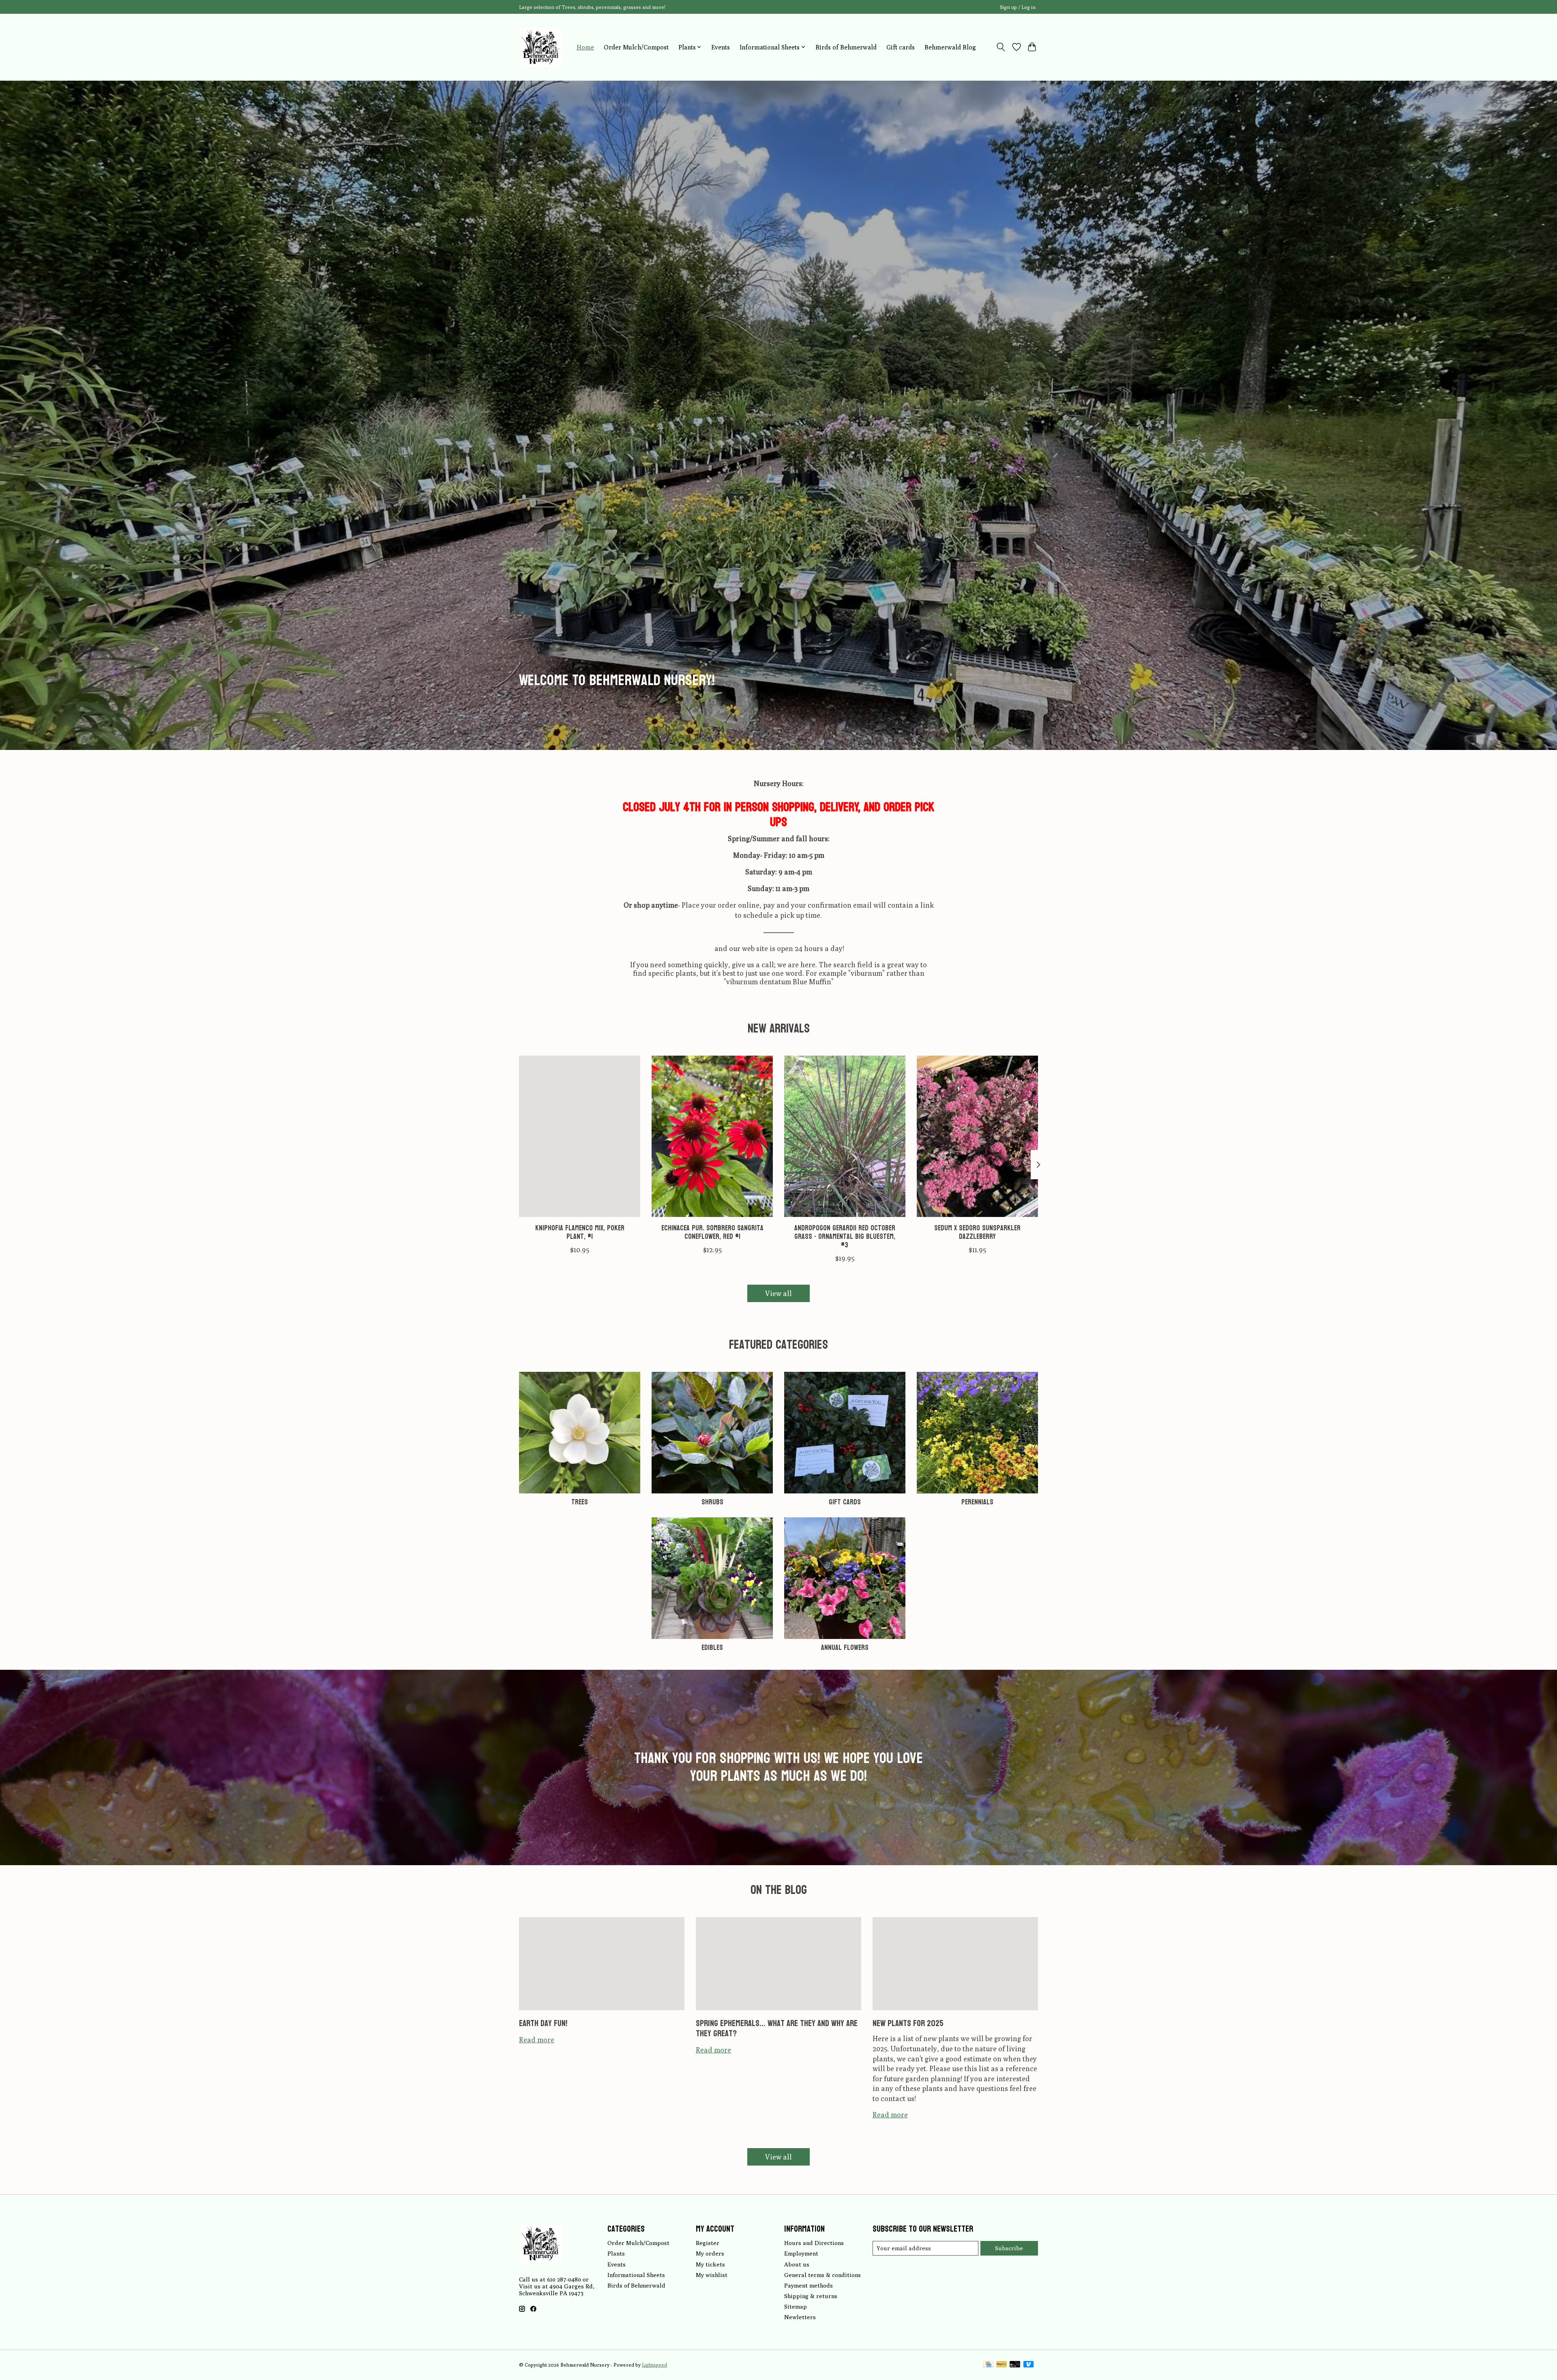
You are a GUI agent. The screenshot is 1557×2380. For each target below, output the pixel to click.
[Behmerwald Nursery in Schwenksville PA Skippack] (540, 47)
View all (778, 1293)
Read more (537, 2040)
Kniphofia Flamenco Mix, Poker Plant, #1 (580, 1232)
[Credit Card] (988, 2365)
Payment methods (809, 2285)
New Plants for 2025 (908, 2023)
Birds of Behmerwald (846, 47)
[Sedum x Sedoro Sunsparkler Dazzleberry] (977, 1136)
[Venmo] (1029, 2365)
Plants (616, 2253)
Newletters (800, 2317)
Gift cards (901, 47)
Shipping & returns (811, 2296)
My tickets (710, 2264)
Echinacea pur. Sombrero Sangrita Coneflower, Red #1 (712, 1232)
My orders (710, 2253)
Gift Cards (845, 1502)
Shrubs (712, 1502)
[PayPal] (1002, 2365)
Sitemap (796, 2306)
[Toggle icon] (1001, 47)
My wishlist (712, 2275)
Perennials (977, 1502)
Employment (801, 2253)
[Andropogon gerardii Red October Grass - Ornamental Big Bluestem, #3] (845, 1136)
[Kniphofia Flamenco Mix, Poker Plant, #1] (580, 1136)
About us (797, 2264)
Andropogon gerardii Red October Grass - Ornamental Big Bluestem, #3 (845, 1237)
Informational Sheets (636, 2275)
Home (585, 47)
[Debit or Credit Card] (1015, 2365)
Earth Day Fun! (543, 2023)
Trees (580, 1502)
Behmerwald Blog (950, 47)
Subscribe (1009, 2248)
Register (708, 2243)
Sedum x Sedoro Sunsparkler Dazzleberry (977, 1232)
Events (721, 47)
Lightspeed (654, 2365)
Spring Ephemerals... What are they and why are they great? (777, 2028)
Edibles (712, 1648)
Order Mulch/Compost (636, 47)
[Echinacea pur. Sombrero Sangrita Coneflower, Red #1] (712, 1136)
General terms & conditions (822, 2275)
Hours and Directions (814, 2243)
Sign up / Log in (1018, 7)
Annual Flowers (845, 1648)
